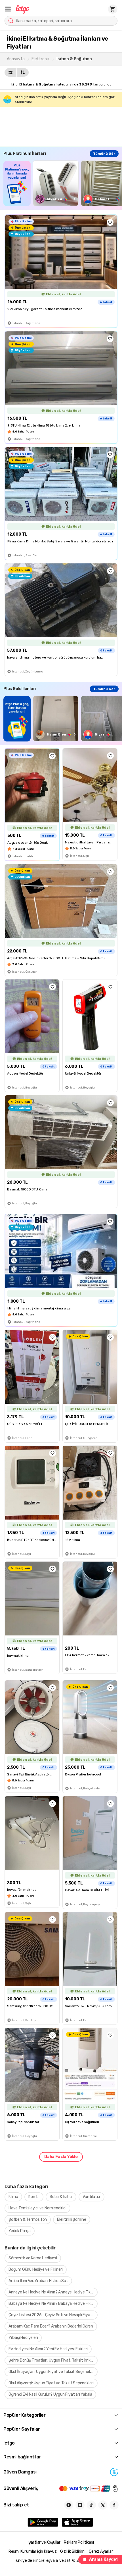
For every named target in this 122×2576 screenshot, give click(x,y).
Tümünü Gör (104, 154)
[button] (8, 9)
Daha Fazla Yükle (61, 2157)
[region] (63, 183)
